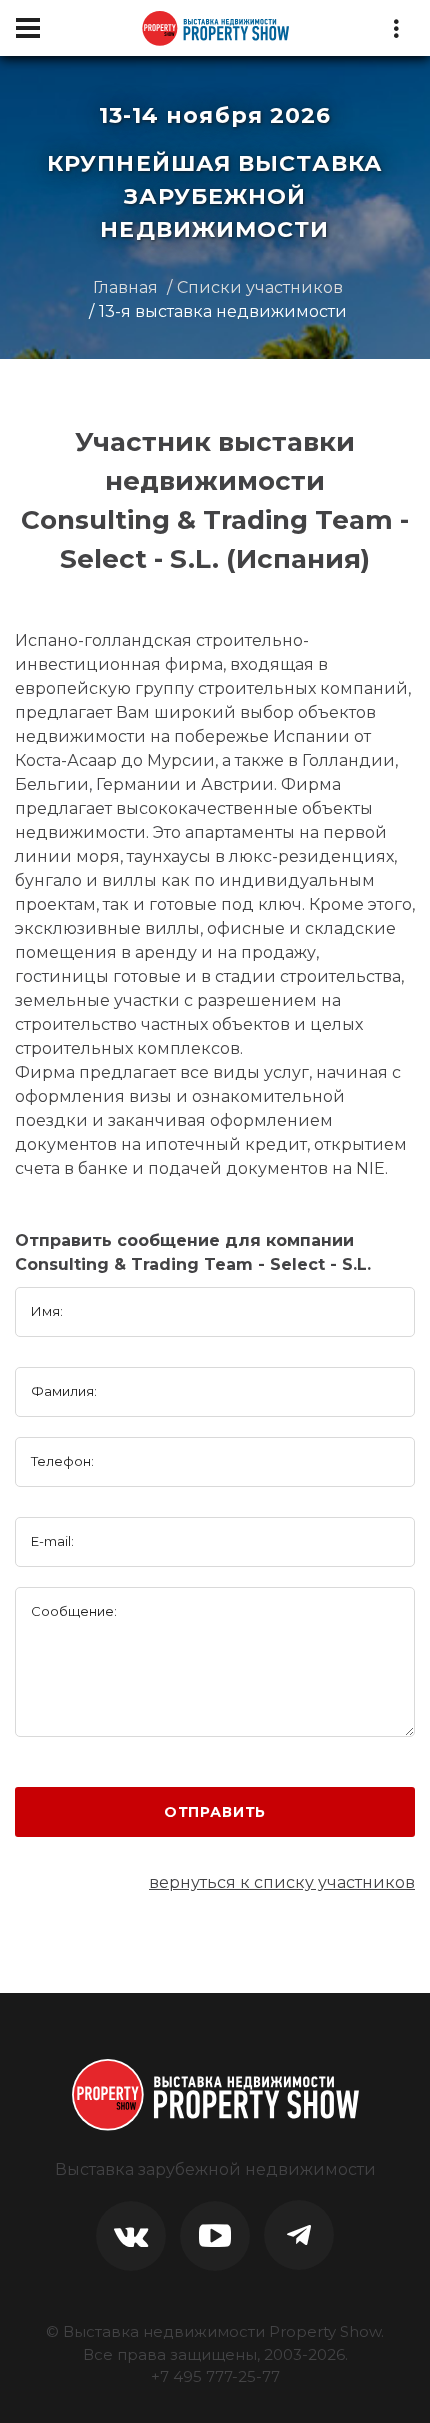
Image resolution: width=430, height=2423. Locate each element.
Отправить (215, 1812)
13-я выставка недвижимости (223, 311)
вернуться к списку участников (282, 1882)
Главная (125, 287)
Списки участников (260, 287)
